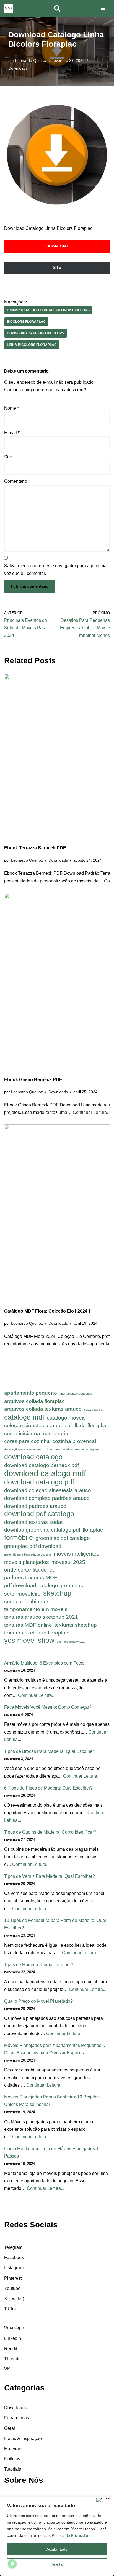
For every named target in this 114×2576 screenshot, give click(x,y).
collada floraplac (88, 1426)
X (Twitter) (14, 2299)
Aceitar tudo (57, 2549)
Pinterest (13, 2278)
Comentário (17, 481)
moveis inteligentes (77, 1554)
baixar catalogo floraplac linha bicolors (48, 310)
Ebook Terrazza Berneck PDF (35, 848)
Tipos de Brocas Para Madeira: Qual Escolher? (50, 1751)
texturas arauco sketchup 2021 (41, 1617)
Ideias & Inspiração (23, 2438)
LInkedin (13, 2338)
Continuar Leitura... (37, 1695)
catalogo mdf (24, 1417)
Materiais (13, 2449)
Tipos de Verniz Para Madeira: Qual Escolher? (50, 1876)
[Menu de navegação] (103, 8)
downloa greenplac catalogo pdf (42, 1530)
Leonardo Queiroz (31, 60)
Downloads (18, 68)
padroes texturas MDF (31, 1578)
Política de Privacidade (72, 2535)
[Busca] (57, 8)
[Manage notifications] (12, 2564)
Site (8, 457)
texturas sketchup (76, 1625)
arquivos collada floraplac (34, 1401)
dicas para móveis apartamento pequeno (73, 1449)
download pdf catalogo (39, 1514)
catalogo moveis (66, 1418)
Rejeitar (57, 2564)
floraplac (93, 1530)
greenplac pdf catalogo (63, 1538)
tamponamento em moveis (36, 1609)
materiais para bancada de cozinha (28, 1554)
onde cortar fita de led (30, 1570)
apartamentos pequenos (76, 1394)
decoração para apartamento (24, 1449)
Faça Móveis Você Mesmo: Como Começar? (48, 1707)
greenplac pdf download (33, 1546)
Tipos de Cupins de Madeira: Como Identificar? (50, 1832)
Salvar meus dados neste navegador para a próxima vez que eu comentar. (55, 569)
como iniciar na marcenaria (36, 1434)
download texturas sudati (34, 1522)
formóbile (19, 1538)
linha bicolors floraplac (32, 345)
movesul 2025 (68, 1562)
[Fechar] (104, 2500)
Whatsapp (14, 2328)
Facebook (14, 2258)
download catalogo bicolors (36, 333)
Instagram (14, 2268)
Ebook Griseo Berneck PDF (33, 1080)
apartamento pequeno (31, 1393)
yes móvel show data (71, 1642)
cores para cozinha (27, 1441)
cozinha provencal (74, 1441)
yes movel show (29, 1640)
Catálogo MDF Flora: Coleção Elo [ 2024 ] (47, 1311)
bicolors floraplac (26, 322)
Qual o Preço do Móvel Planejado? (38, 2001)
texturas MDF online (28, 1625)
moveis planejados (27, 1562)
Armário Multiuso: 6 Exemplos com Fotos (44, 1663)
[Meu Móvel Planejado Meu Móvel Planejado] (9, 8)
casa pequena (94, 1410)
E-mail (12, 433)
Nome (11, 408)
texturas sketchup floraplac (36, 1633)
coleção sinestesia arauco (35, 1426)
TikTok (11, 2309)
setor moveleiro (22, 1594)
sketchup (57, 1593)
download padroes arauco (35, 1506)
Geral (10, 2428)
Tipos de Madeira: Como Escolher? (39, 1965)
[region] (57, 2536)
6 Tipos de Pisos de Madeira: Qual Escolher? (48, 1788)
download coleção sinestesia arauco (48, 1490)
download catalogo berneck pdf (42, 1465)
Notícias (12, 2459)
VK (7, 2369)
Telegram (13, 2247)
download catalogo (33, 1457)
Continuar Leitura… (92, 1112)
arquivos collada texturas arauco (43, 1409)
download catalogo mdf (45, 1473)
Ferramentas (17, 2418)
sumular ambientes (27, 1602)
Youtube (12, 2288)
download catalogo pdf (39, 1482)
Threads (12, 2359)
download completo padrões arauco (47, 1498)
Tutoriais (13, 2469)
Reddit (11, 2349)
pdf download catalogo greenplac (44, 1586)
